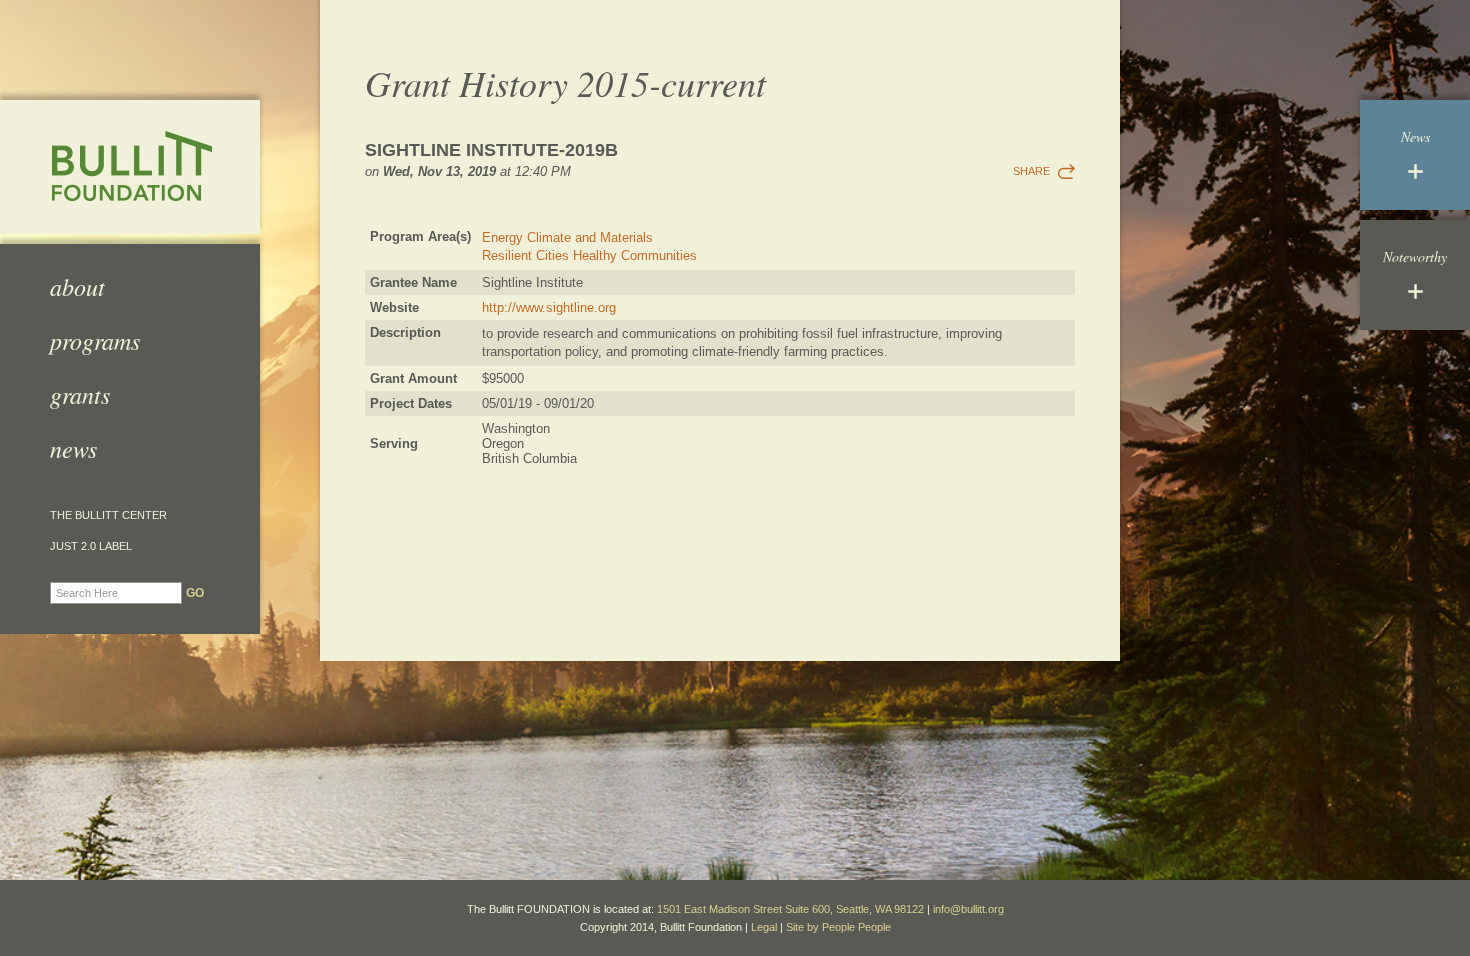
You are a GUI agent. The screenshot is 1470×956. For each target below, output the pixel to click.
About (77, 286)
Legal (764, 927)
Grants (80, 394)
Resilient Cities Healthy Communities (589, 255)
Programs (95, 340)
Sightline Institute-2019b (491, 150)
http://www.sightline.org (549, 307)
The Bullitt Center (108, 515)
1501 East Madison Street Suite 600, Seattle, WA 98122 (790, 909)
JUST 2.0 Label (91, 546)
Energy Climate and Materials (567, 237)
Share (1031, 171)
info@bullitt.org (968, 909)
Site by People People (838, 927)
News (73, 448)
